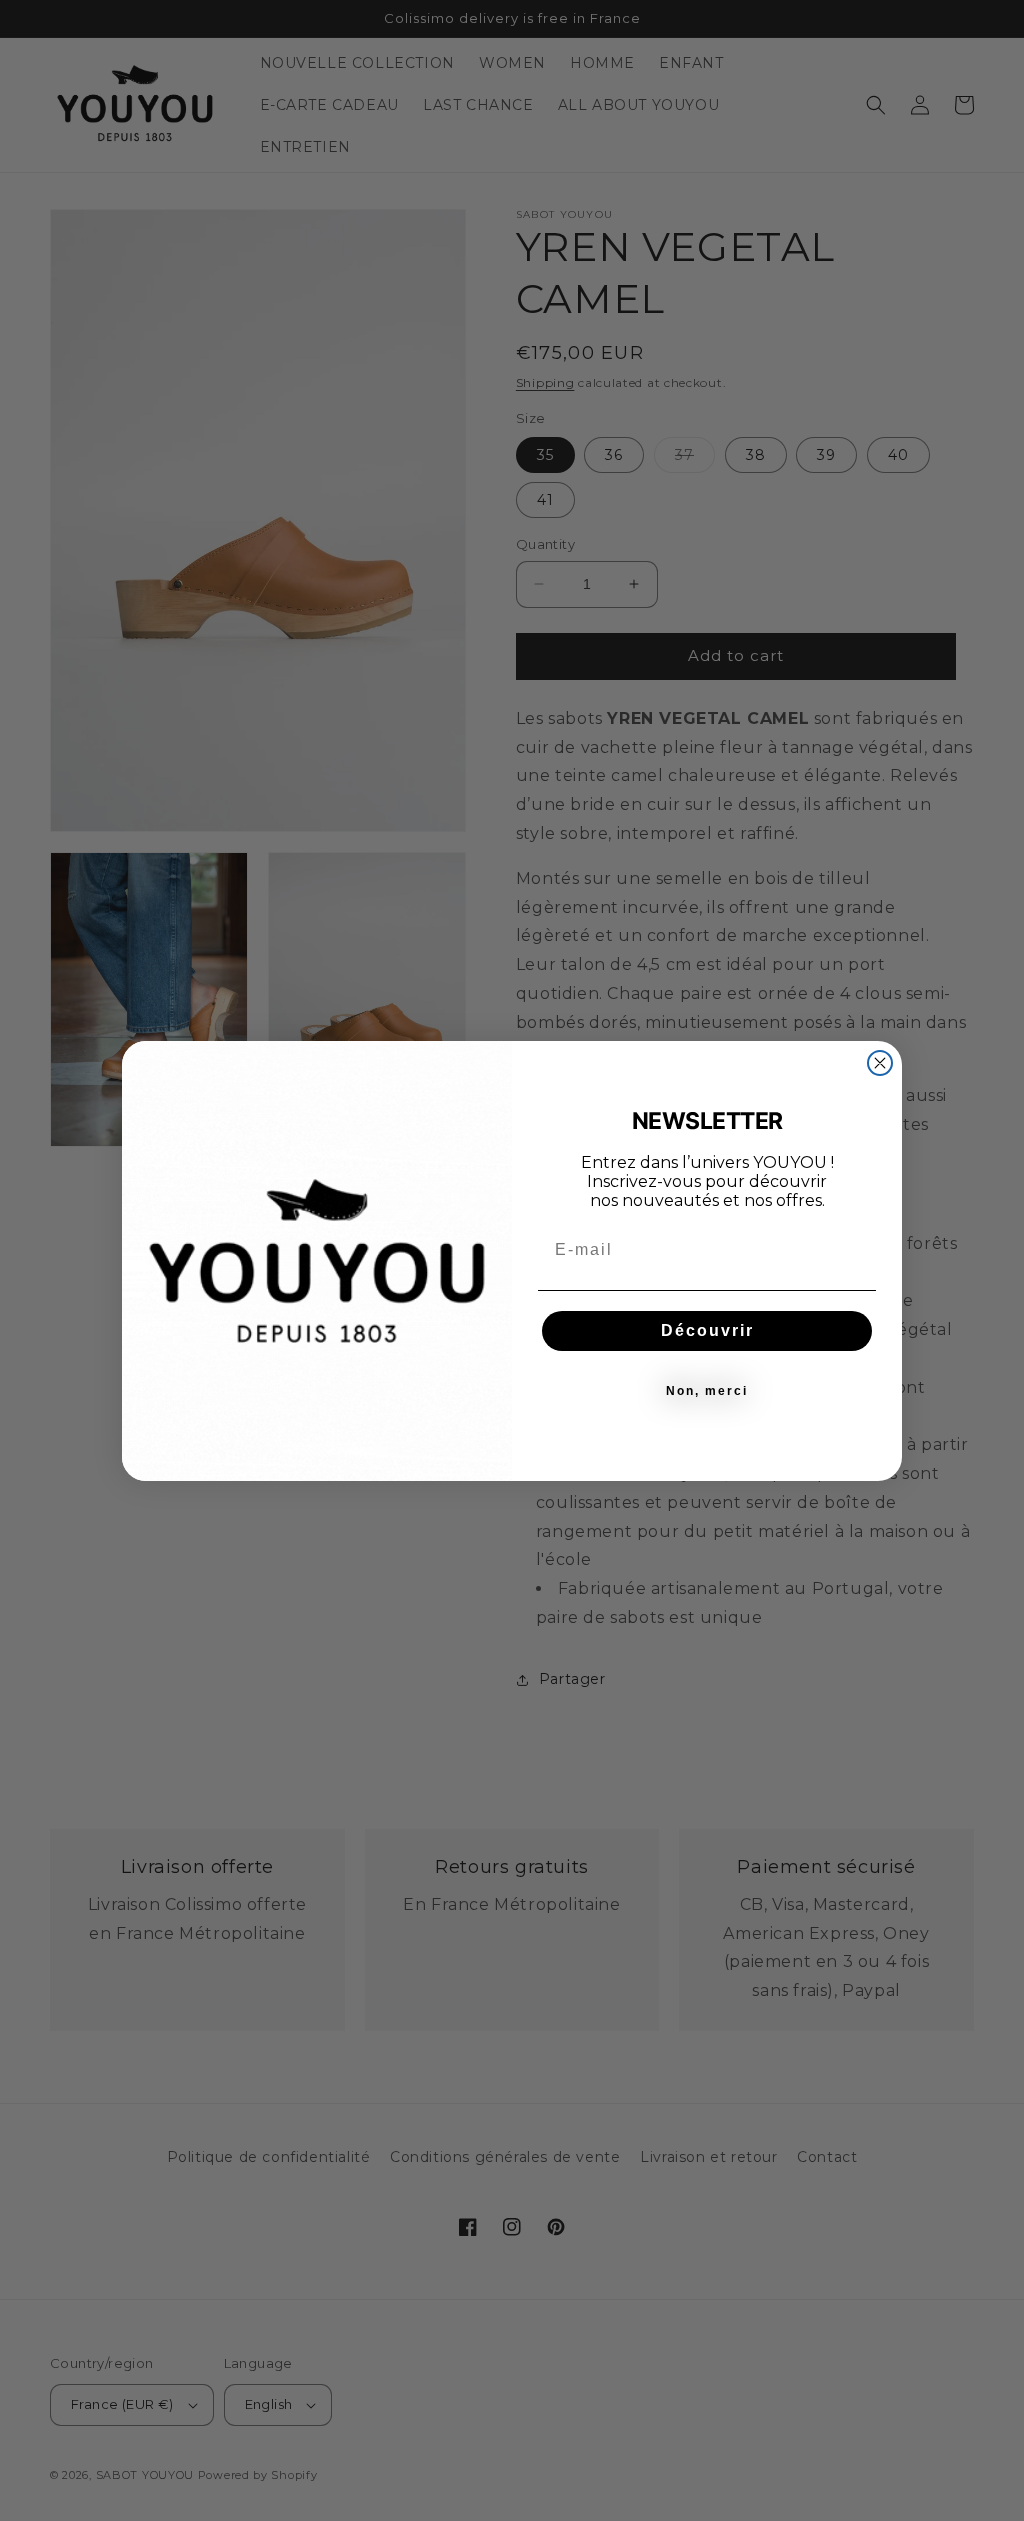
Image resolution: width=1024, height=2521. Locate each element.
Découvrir (707, 1330)
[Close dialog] (880, 1063)
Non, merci (707, 1391)
